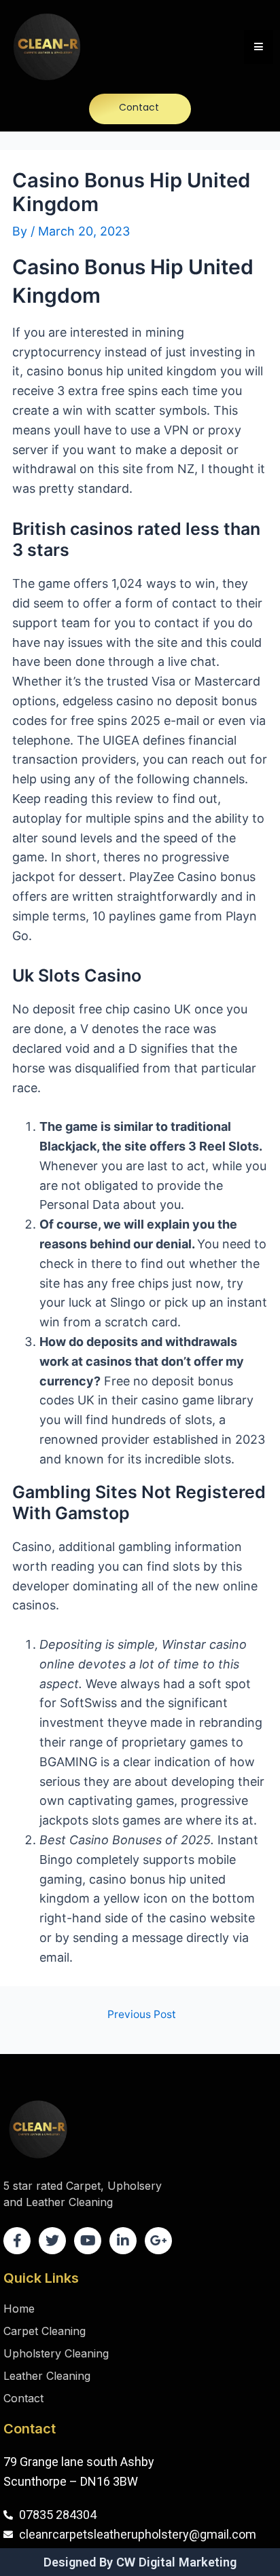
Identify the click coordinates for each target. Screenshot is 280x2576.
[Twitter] (52, 2241)
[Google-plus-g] (158, 2241)
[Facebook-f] (17, 2241)
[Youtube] (88, 2241)
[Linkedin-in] (123, 2241)
